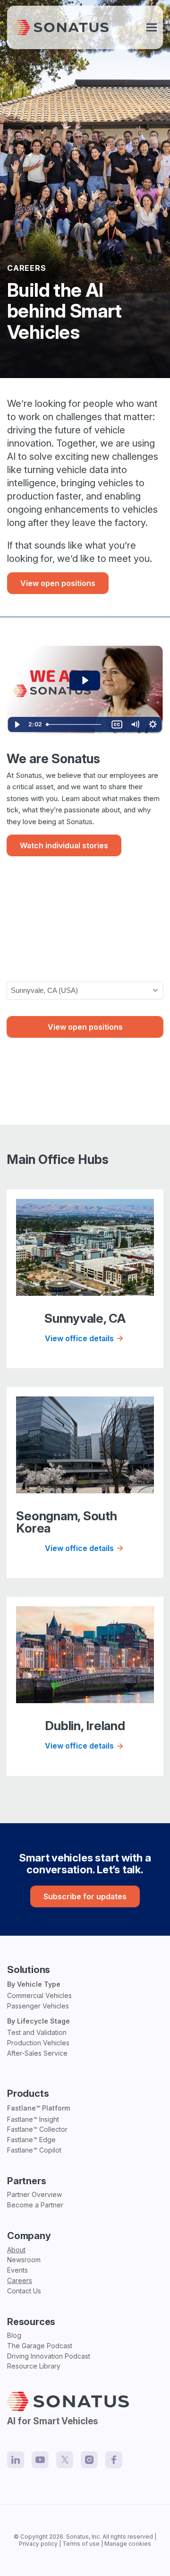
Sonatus (77, 2537)
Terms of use (81, 2544)
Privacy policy (38, 2544)
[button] (152, 28)
